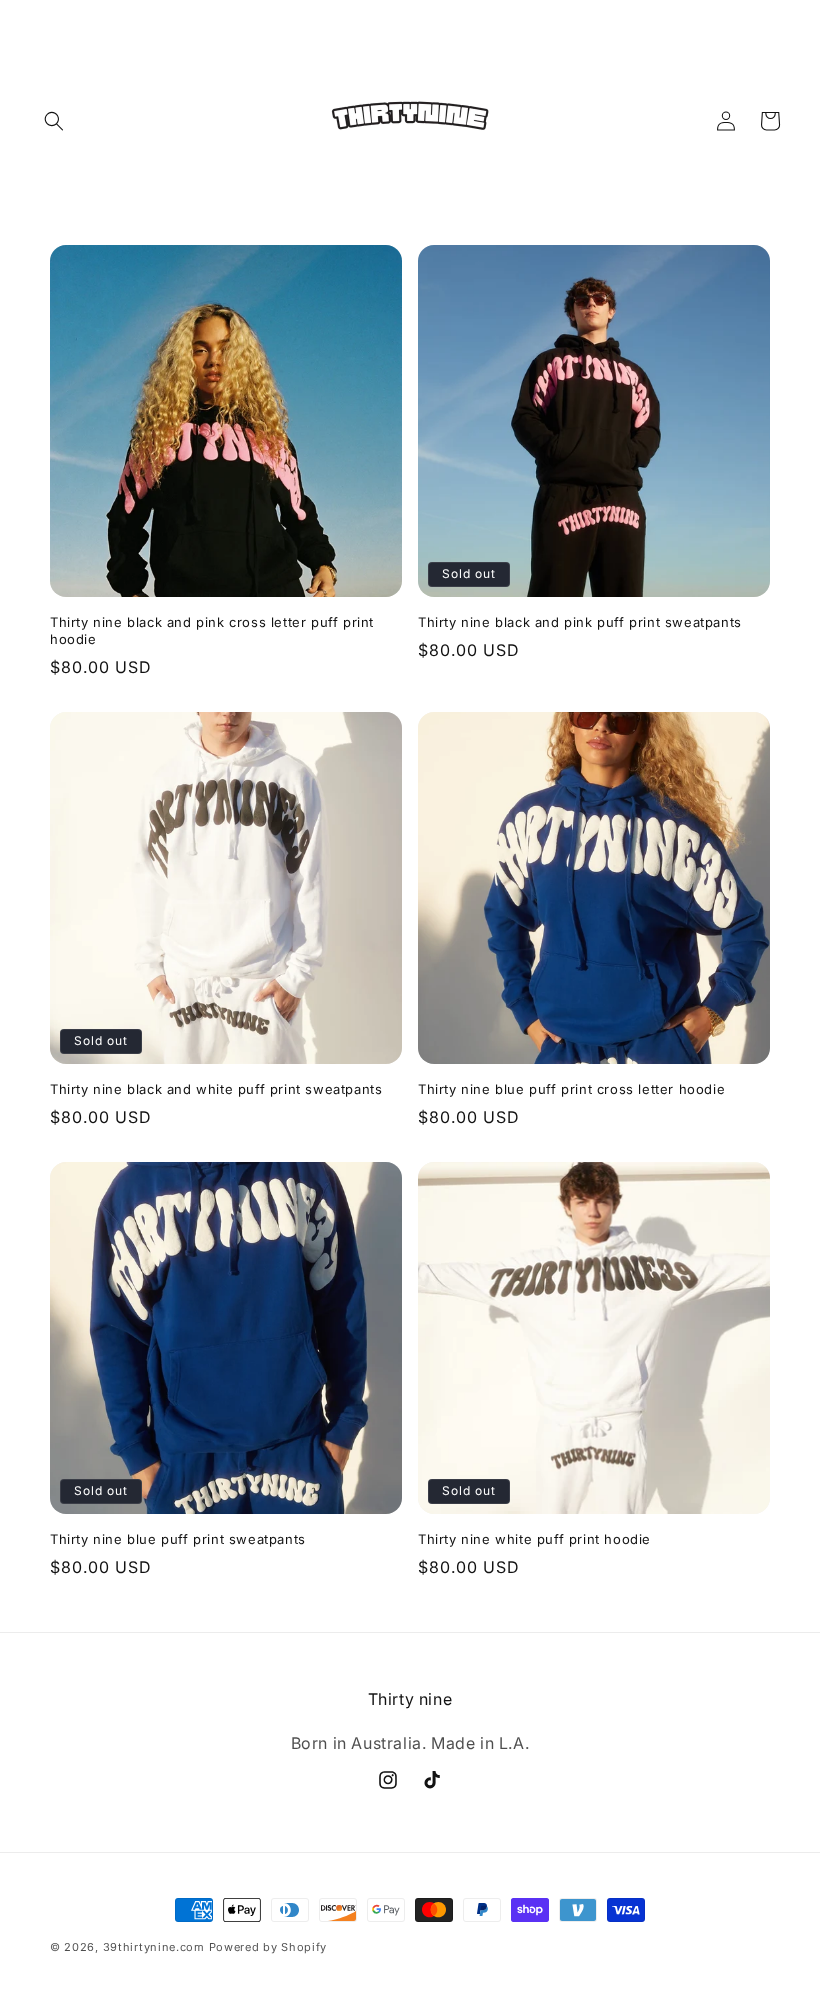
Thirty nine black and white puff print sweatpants (216, 1089)
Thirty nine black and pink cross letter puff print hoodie (212, 630)
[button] (54, 121)
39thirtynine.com (154, 1947)
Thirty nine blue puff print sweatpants (178, 1539)
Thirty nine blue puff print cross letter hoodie (571, 1089)
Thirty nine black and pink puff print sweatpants (580, 622)
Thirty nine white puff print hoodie (534, 1539)
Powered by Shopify (268, 1947)
